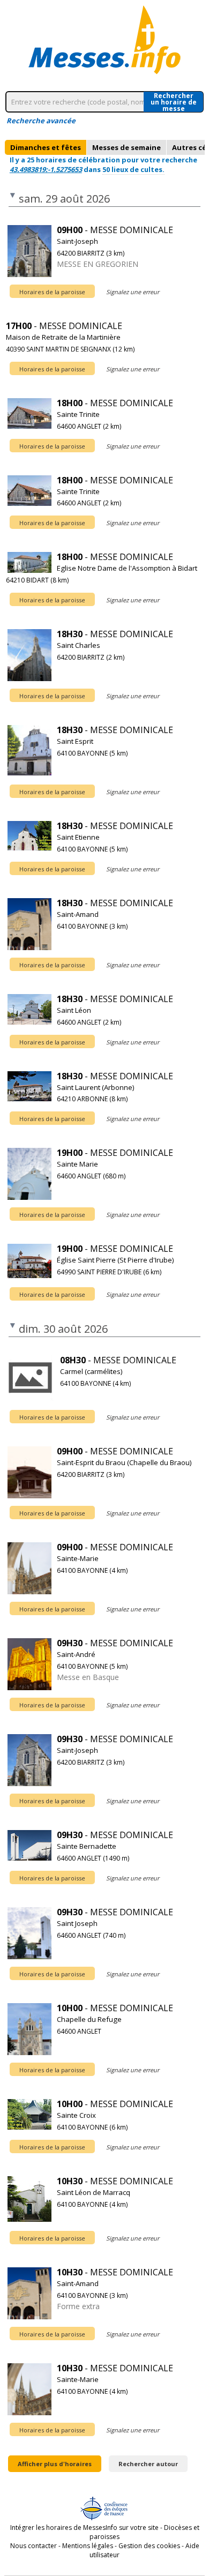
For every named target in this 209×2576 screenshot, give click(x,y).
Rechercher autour (148, 2464)
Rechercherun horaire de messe (174, 102)
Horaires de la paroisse (52, 292)
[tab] (46, 147)
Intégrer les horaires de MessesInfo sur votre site (84, 2528)
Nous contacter (33, 2546)
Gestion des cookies (149, 2546)
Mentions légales (88, 2546)
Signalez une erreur (133, 292)
